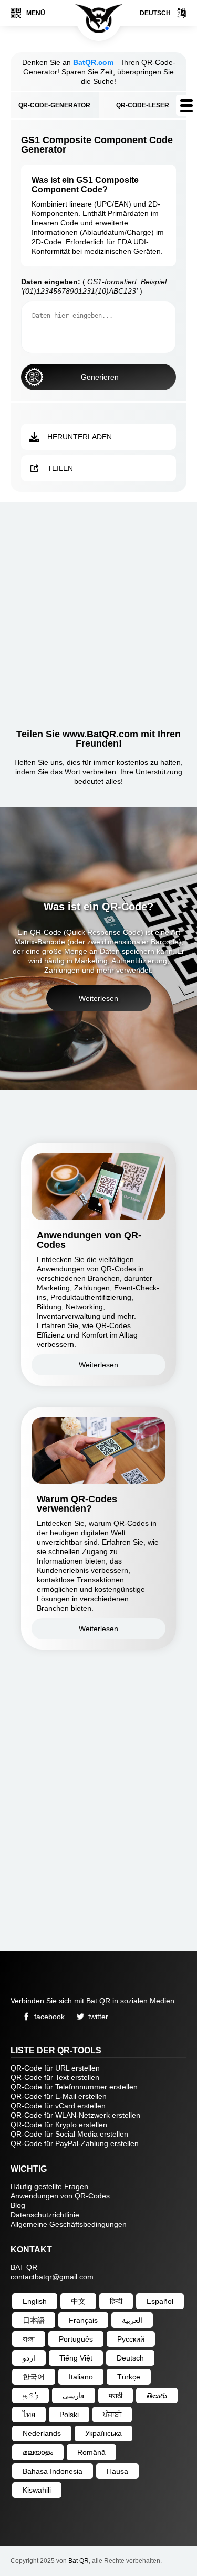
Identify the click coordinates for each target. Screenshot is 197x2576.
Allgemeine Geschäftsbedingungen (69, 2224)
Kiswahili (37, 2490)
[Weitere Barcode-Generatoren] (186, 105)
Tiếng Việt (76, 2358)
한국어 (34, 2377)
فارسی (74, 2396)
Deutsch (155, 13)
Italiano (81, 2377)
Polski (69, 2415)
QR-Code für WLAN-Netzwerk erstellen (75, 2115)
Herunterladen (80, 437)
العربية (132, 2320)
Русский (131, 2339)
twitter (98, 2017)
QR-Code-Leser (143, 105)
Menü (36, 13)
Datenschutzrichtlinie (45, 2215)
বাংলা (29, 2339)
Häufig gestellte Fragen (49, 2186)
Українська (103, 2433)
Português (76, 2339)
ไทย (29, 2415)
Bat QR (79, 2561)
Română (91, 2452)
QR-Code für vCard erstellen (58, 2106)
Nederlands (42, 2433)
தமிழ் (30, 2396)
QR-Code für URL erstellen (55, 2068)
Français (83, 2320)
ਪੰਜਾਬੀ (112, 2415)
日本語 (34, 2320)
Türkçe (129, 2377)
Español (160, 2301)
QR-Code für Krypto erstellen (59, 2125)
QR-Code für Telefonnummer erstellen (74, 2087)
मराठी (116, 2396)
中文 (78, 2301)
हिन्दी (116, 2301)
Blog (18, 2205)
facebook (49, 2017)
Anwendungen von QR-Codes (60, 2196)
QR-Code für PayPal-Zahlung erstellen (75, 2143)
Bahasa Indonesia (53, 2471)
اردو (29, 2358)
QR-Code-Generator (54, 105)
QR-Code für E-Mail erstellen (59, 2096)
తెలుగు (157, 2396)
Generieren (100, 377)
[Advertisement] (98, 611)
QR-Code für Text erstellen (55, 2077)
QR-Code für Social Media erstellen (69, 2134)
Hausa (117, 2471)
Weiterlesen (98, 998)
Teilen (60, 468)
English (35, 2301)
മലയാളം (38, 2452)
